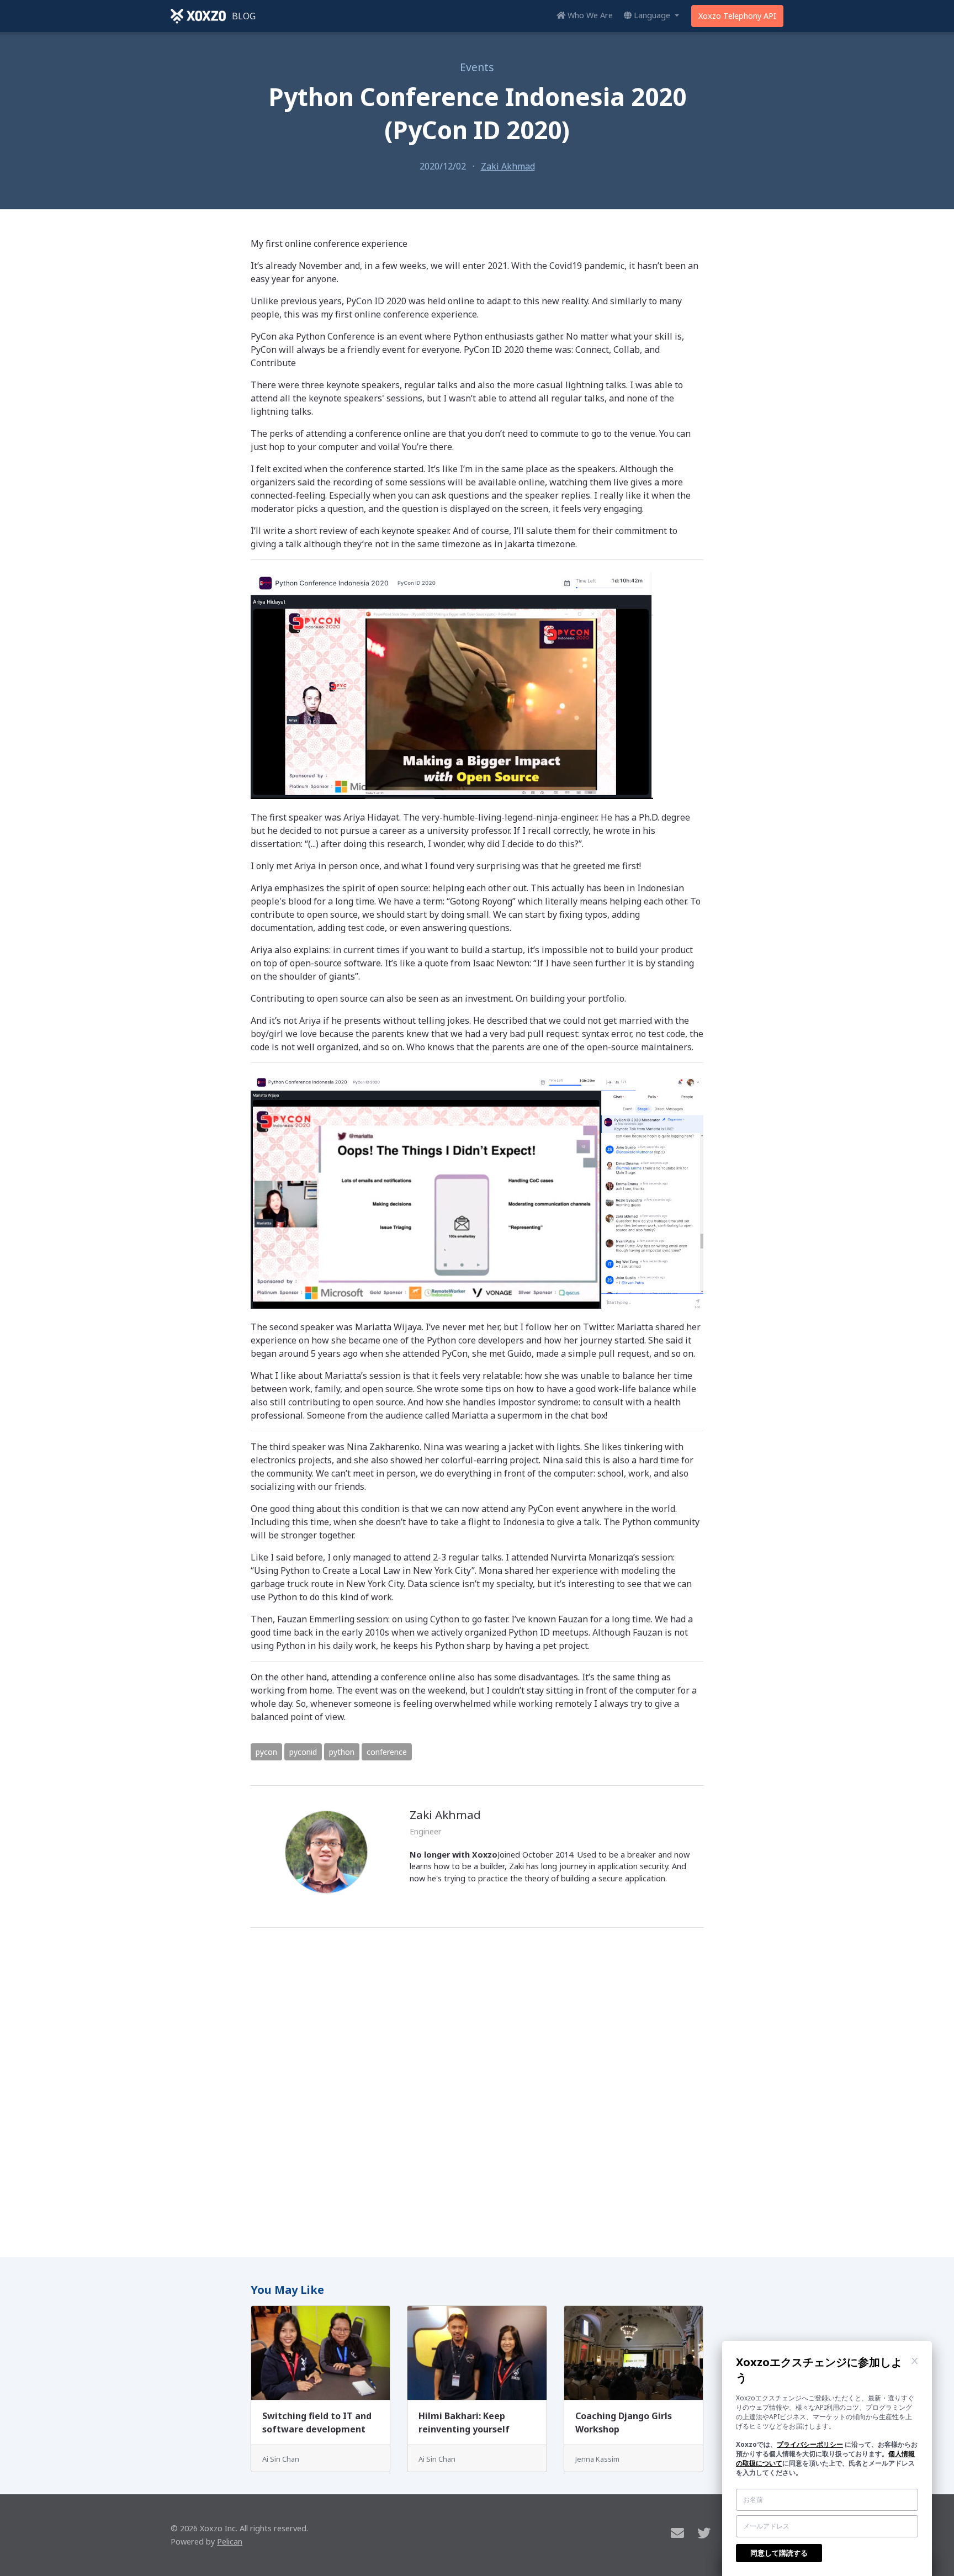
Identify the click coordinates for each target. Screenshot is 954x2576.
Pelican (230, 2541)
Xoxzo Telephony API (737, 16)
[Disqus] (477, 2088)
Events (477, 67)
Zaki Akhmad (508, 166)
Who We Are (589, 15)
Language (652, 15)
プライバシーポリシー (810, 2444)
